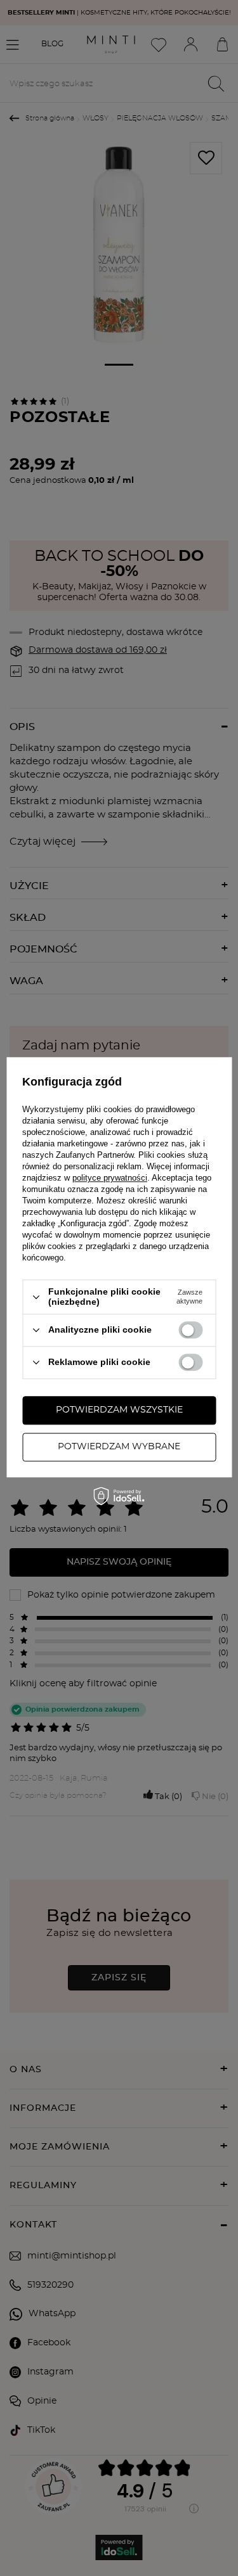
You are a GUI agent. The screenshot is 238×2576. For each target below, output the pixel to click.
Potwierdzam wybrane (119, 1447)
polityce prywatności (110, 1178)
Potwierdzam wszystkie (119, 1410)
